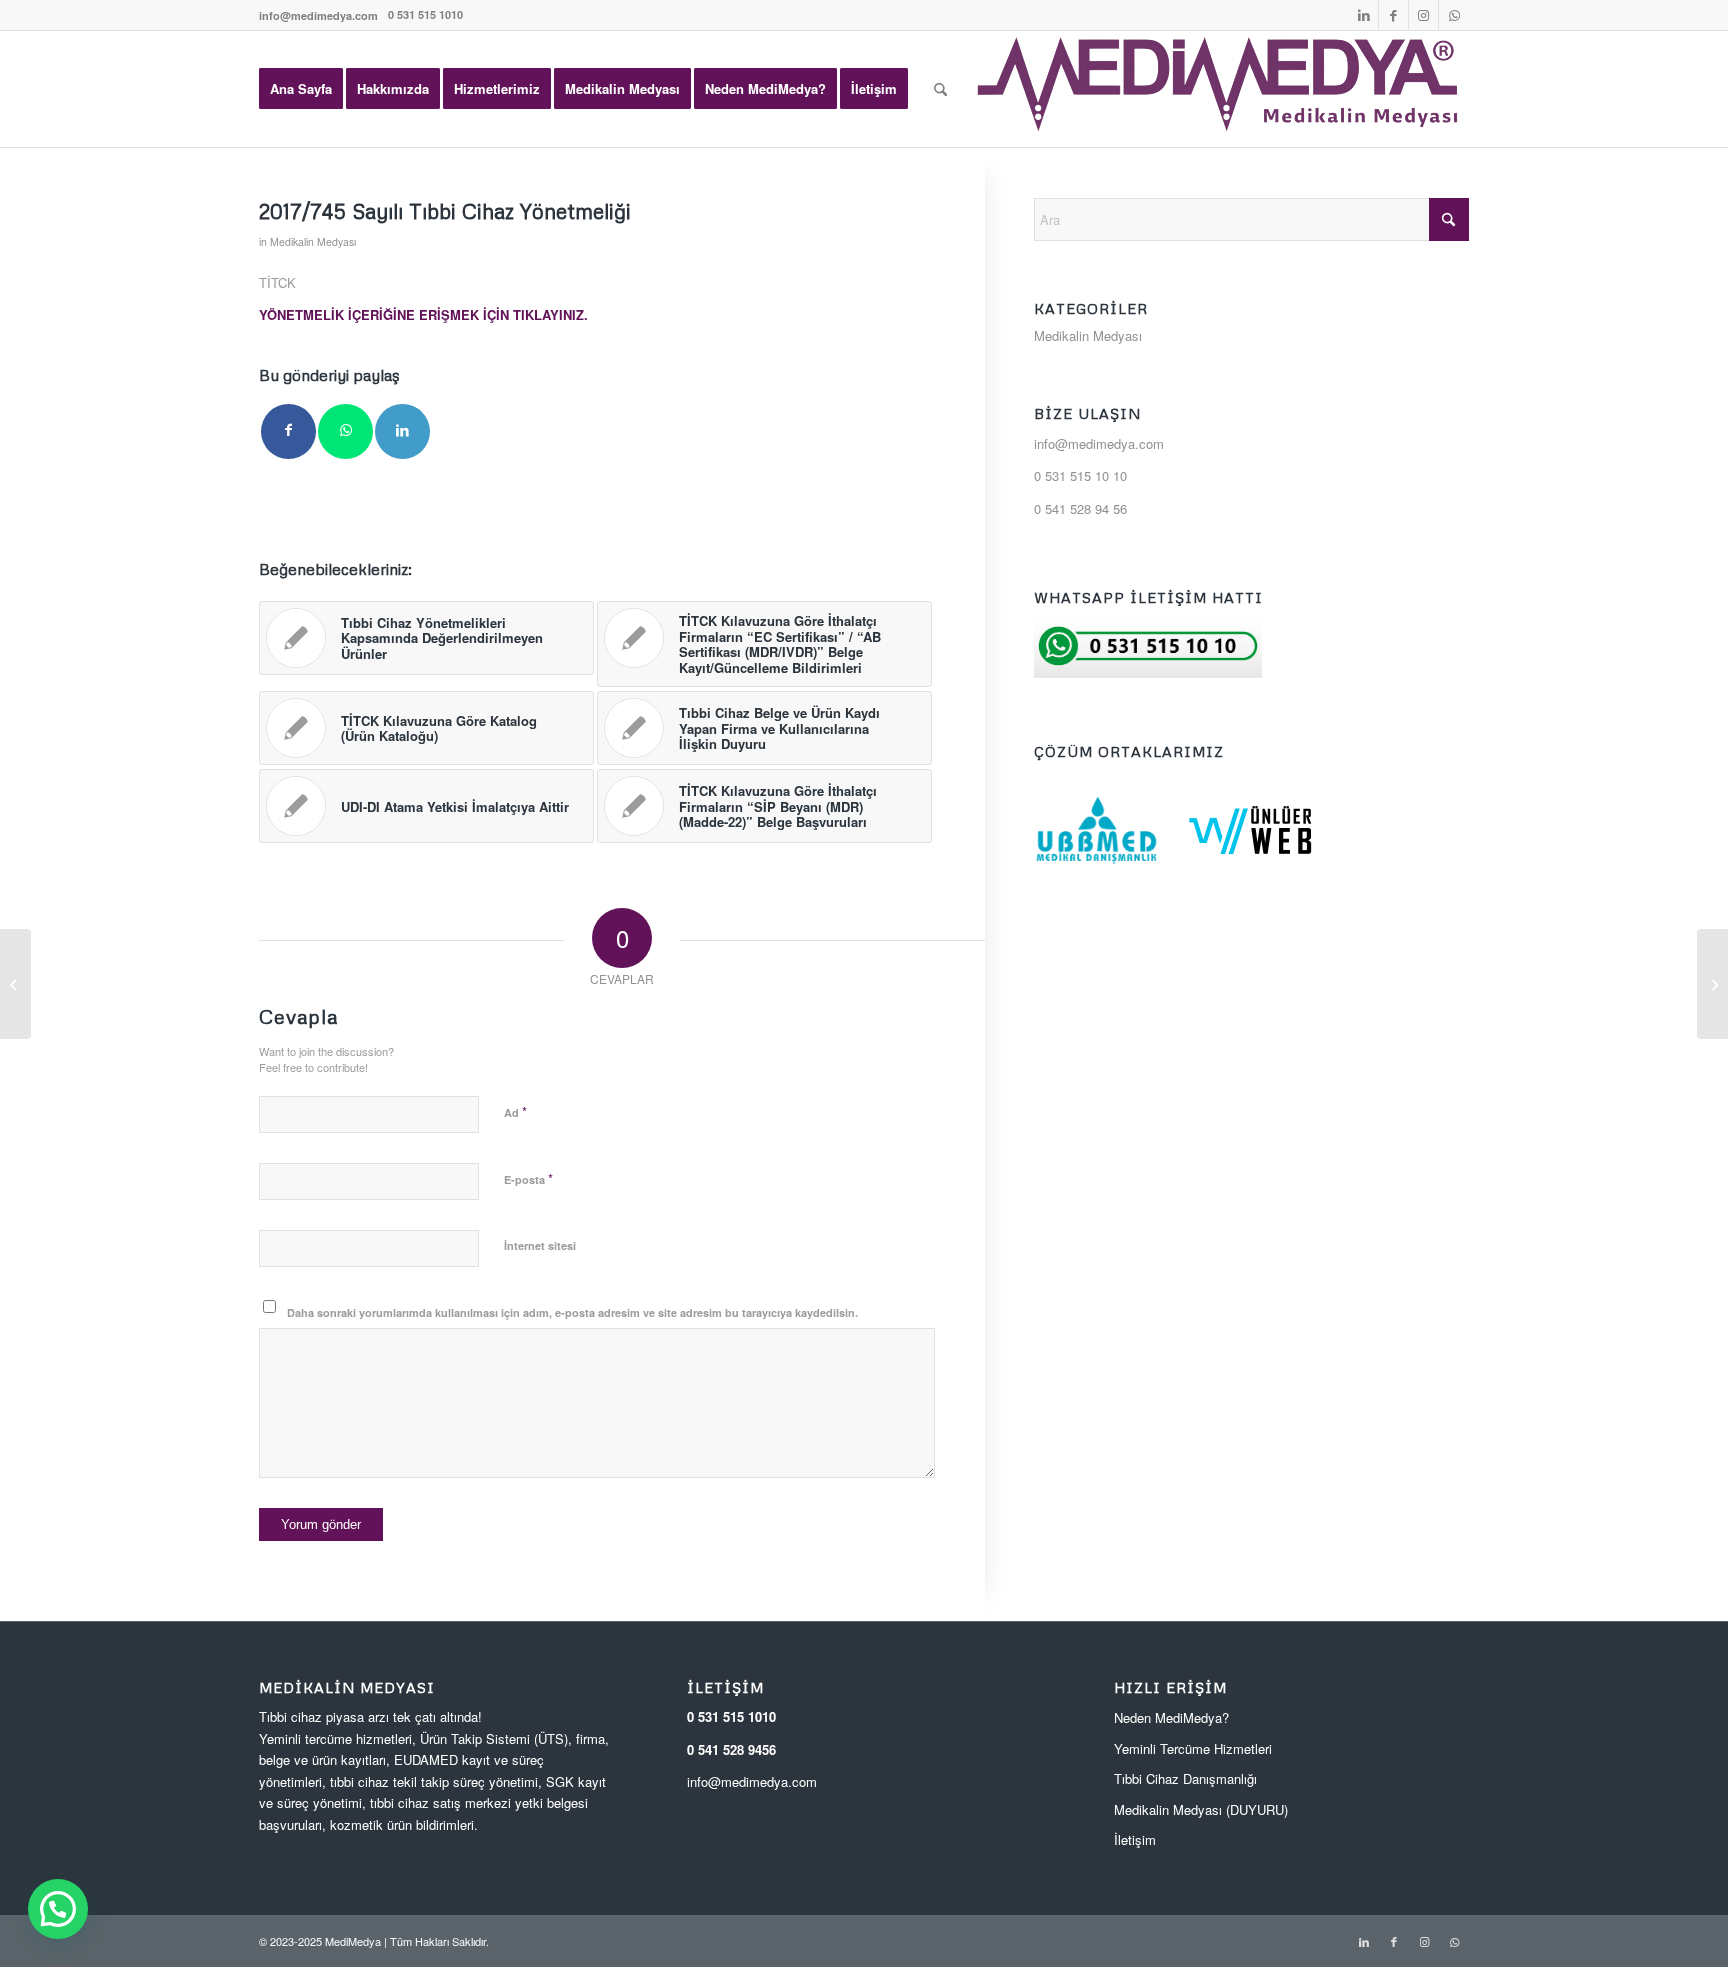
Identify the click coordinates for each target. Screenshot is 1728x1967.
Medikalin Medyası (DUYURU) (1201, 1809)
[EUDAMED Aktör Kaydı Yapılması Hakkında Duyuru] (15, 984)
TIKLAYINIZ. (550, 314)
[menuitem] (318, 15)
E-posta (528, 1178)
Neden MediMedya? (1171, 1717)
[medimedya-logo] (1219, 89)
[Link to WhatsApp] (1454, 15)
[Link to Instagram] (1423, 15)
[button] (58, 1909)
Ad (515, 1111)
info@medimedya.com (318, 15)
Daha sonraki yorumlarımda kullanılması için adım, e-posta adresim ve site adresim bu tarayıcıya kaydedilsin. (572, 1312)
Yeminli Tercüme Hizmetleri (1193, 1748)
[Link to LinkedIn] (1363, 15)
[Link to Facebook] (1393, 15)
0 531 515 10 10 (1080, 475)
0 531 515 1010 (731, 1716)
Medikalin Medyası (313, 241)
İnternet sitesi (540, 1245)
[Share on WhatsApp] (345, 431)
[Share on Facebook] (288, 431)
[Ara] (940, 89)
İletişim (1135, 1839)
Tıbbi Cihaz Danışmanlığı (1185, 1778)
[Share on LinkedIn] (402, 431)
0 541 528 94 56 (1080, 508)
